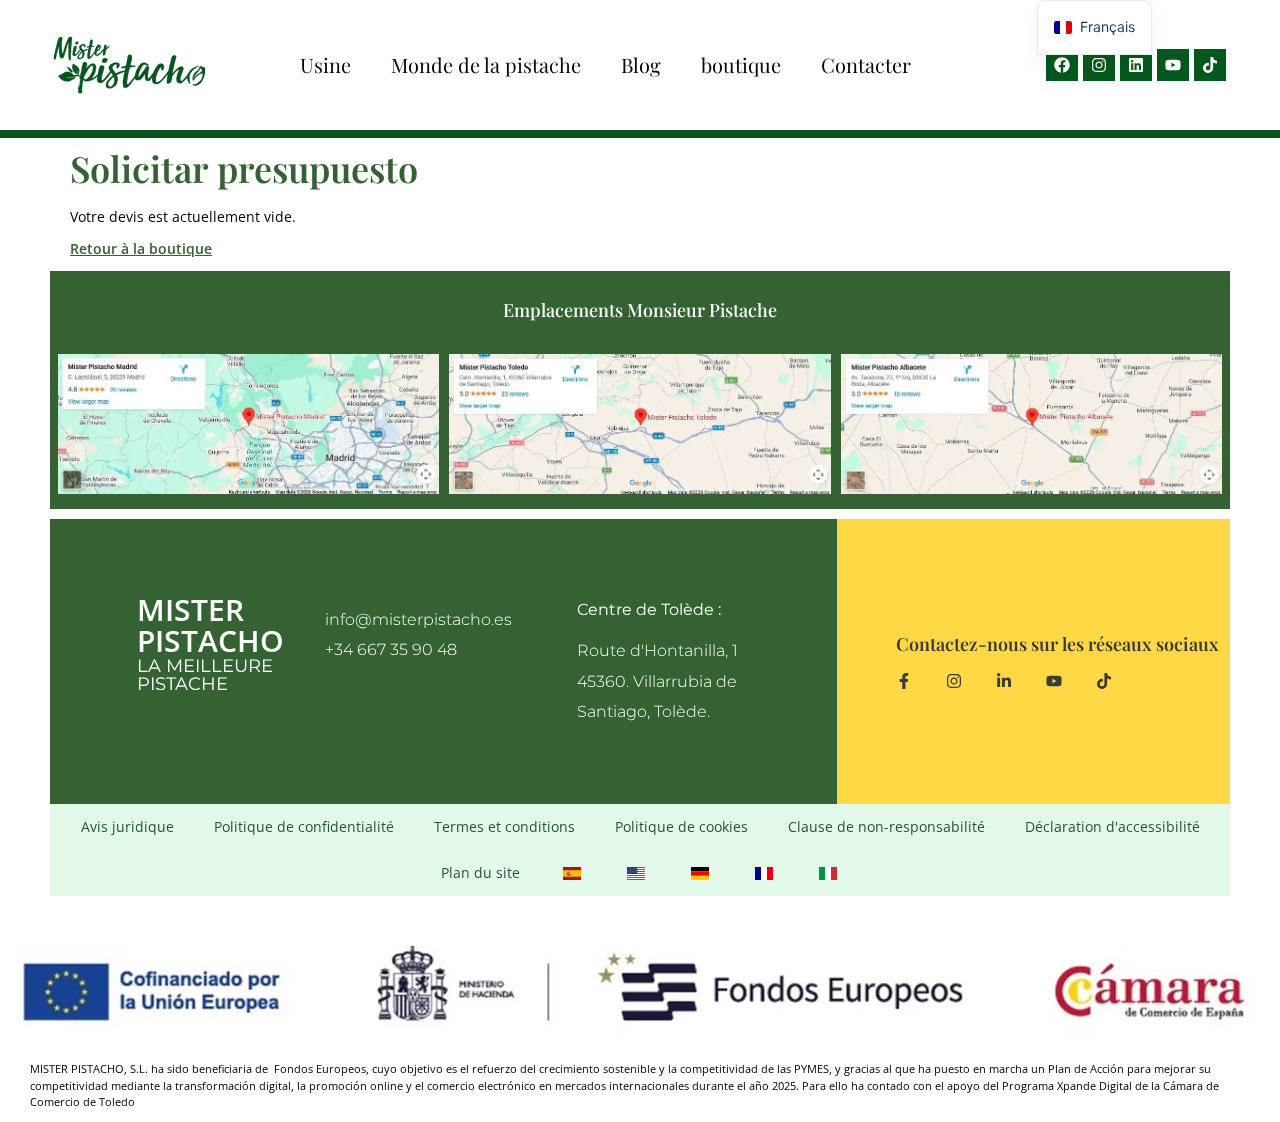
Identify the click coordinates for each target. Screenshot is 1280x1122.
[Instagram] (1099, 65)
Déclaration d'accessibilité (1112, 826)
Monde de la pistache (486, 64)
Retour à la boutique (141, 248)
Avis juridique (127, 826)
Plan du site (480, 872)
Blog (641, 64)
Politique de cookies (681, 826)
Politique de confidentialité (304, 826)
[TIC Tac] (1210, 65)
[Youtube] (1173, 65)
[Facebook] (1062, 65)
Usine (325, 64)
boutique (741, 64)
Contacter (866, 64)
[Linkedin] (1136, 65)
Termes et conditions (504, 826)
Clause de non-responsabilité (886, 826)
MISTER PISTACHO (210, 625)
